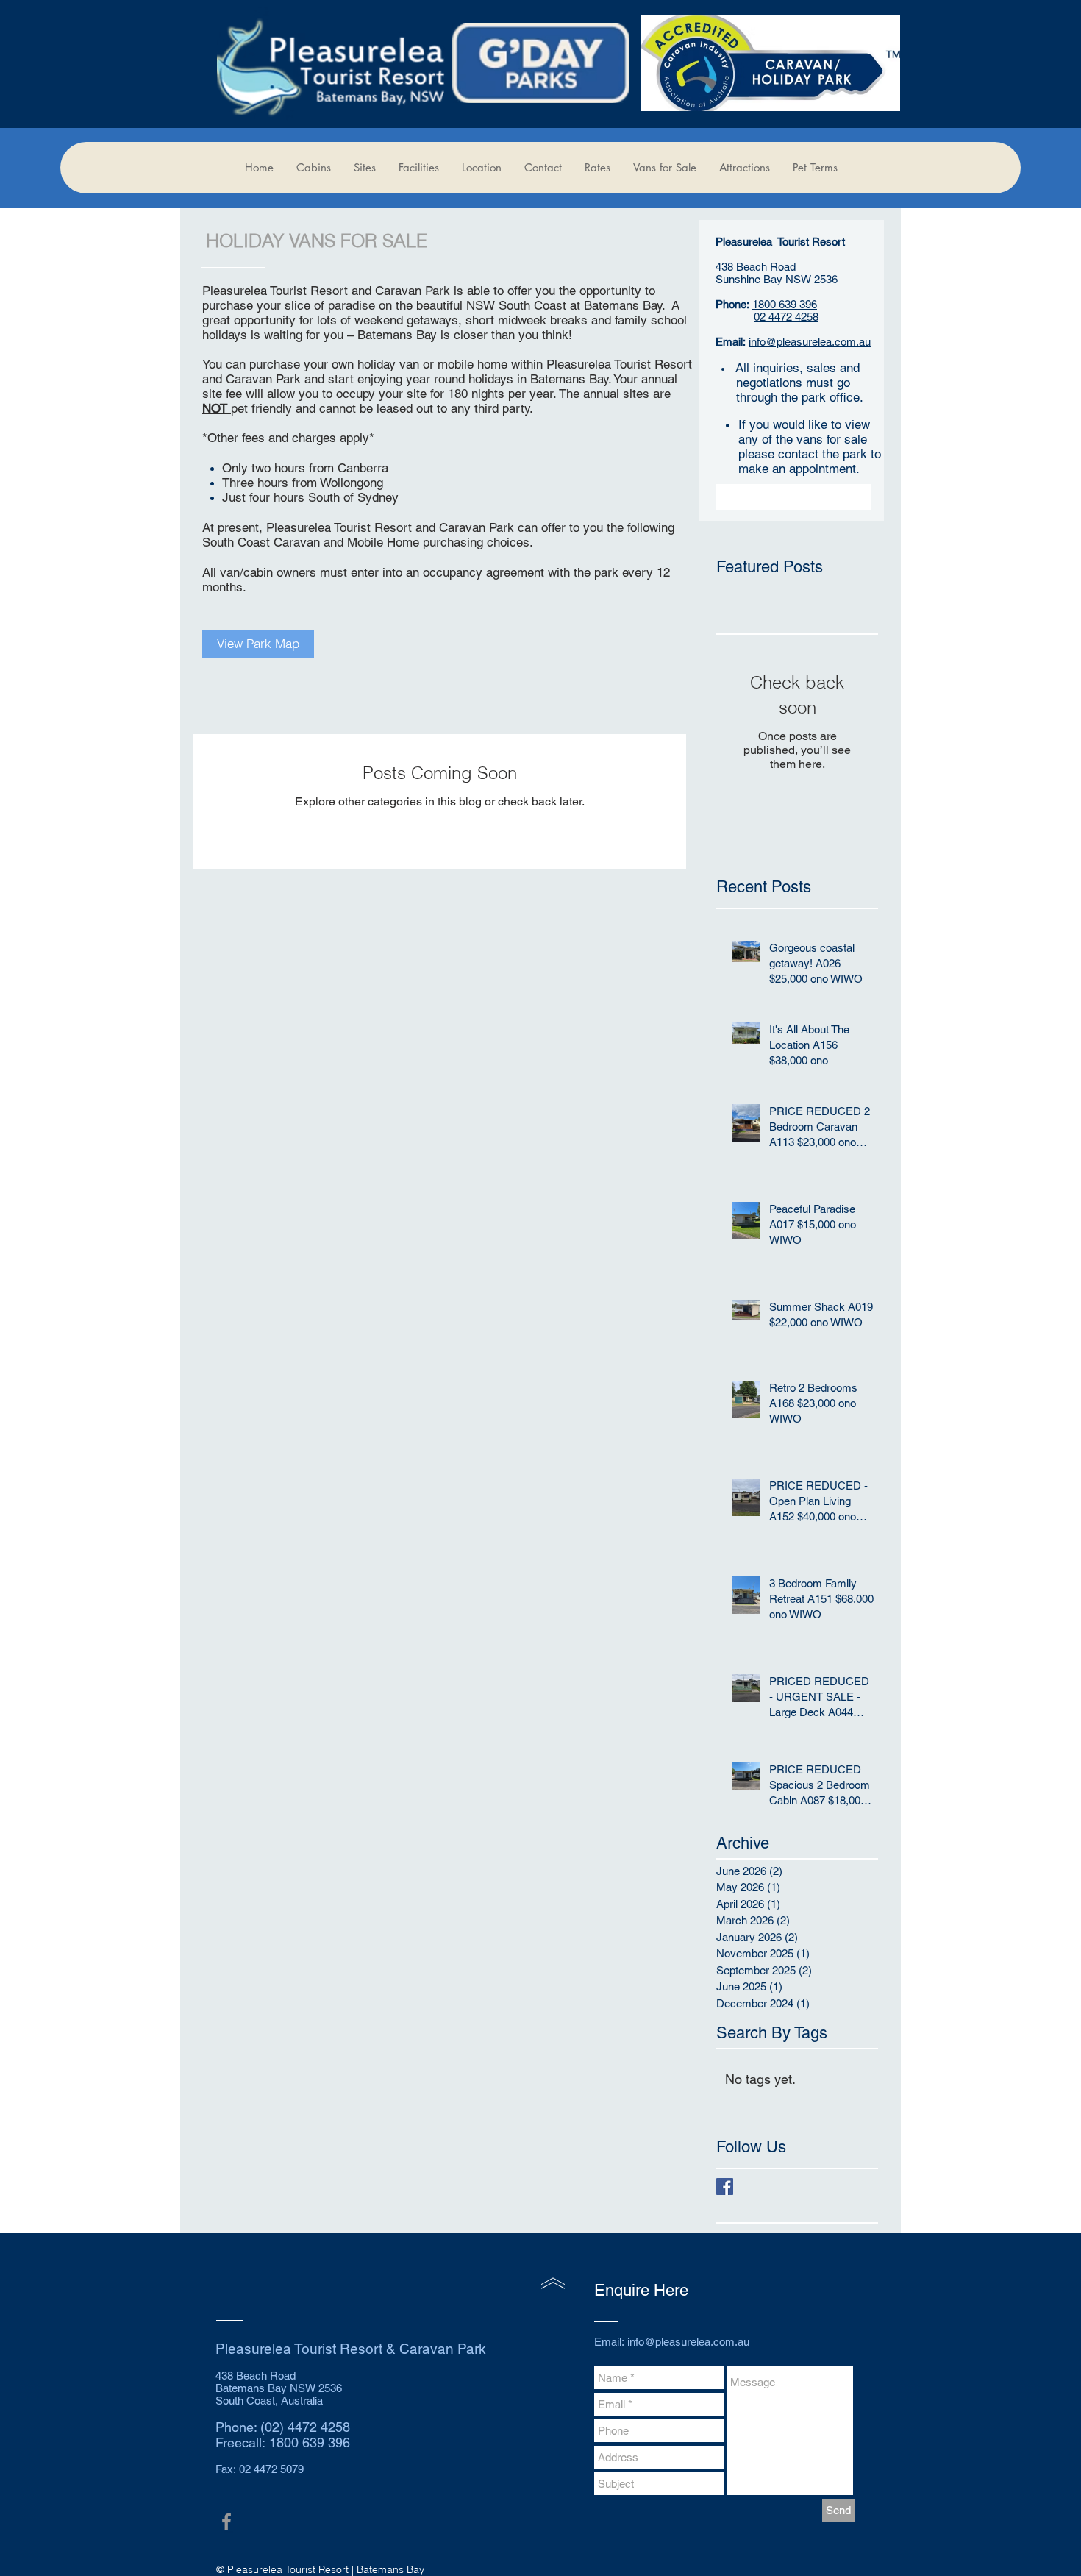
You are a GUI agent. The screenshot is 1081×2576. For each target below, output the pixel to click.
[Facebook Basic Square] (725, 2187)
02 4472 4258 (786, 317)
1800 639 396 (785, 304)
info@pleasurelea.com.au (810, 342)
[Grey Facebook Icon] (226, 2522)
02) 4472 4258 (307, 2427)
